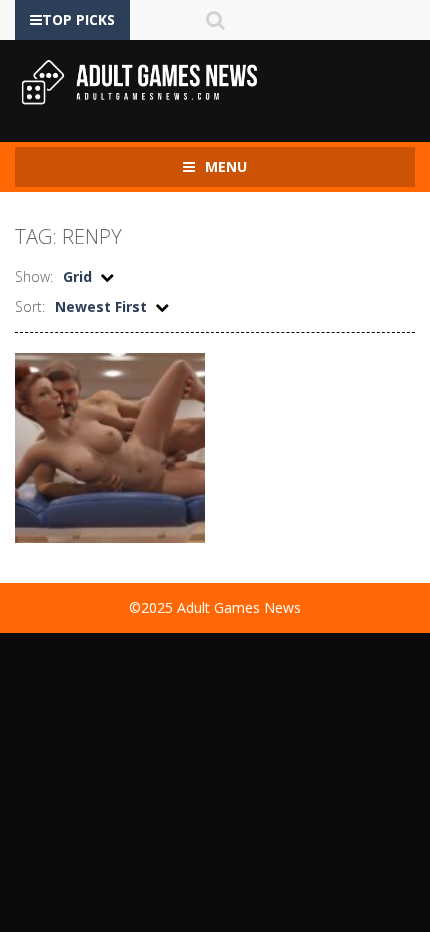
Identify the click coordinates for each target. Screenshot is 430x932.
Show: (34, 276)
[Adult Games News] (140, 81)
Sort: (30, 306)
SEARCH (215, 20)
